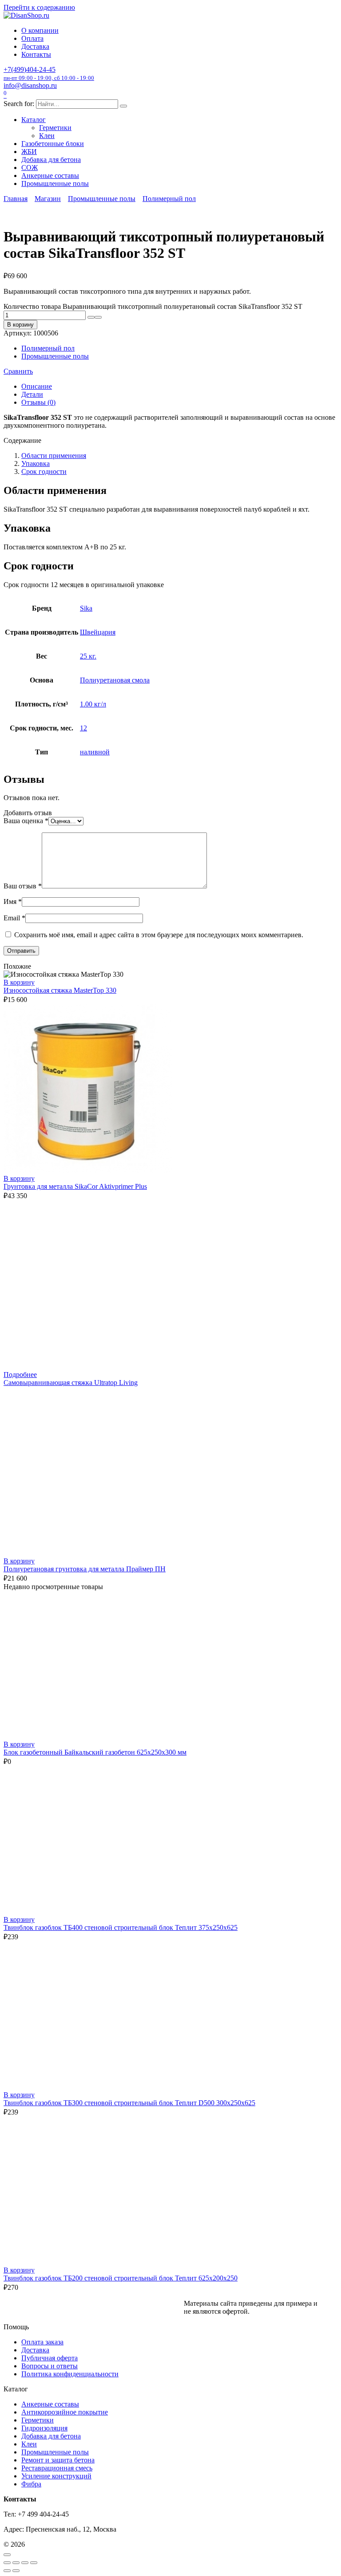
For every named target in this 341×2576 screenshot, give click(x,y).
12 (83, 728)
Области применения (54, 456)
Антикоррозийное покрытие (65, 2412)
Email (14, 918)
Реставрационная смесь (57, 2468)
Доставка (35, 46)
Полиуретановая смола (115, 680)
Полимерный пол (169, 199)
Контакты (36, 54)
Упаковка (36, 464)
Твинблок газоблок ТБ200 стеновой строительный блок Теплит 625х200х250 (121, 2278)
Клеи (47, 136)
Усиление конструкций (56, 2476)
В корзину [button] (19, 982)
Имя (13, 901)
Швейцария (98, 632)
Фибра (31, 2484)
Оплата (32, 38)
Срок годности (44, 471)
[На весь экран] (16, 2563)
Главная (16, 199)
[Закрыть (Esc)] (34, 2563)
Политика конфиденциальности (70, 2374)
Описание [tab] (37, 386)
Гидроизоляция (44, 2428)
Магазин (48, 199)
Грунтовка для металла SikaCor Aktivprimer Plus (75, 1186)
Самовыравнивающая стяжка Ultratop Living (71, 1383)
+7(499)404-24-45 (49, 73)
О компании (40, 30)
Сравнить (18, 371)
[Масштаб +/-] (7, 2563)
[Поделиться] (25, 2563)
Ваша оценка (26, 821)
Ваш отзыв (23, 886)
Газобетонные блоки (53, 144)
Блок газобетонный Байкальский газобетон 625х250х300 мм (95, 1752)
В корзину (20, 325)
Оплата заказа (42, 2342)
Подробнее (20, 1375)
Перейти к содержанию (39, 7)
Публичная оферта (50, 2358)
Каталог (34, 120)
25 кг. (88, 656)
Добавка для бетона (51, 160)
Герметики (55, 128)
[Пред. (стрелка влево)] (7, 2571)
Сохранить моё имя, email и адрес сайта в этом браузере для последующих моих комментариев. (159, 935)
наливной (95, 752)
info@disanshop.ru (30, 85)
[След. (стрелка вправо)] (16, 2571)
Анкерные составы (50, 176)
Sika (86, 608)
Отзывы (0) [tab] (38, 402)
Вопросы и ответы (50, 2366)
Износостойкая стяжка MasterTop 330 (60, 990)
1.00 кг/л (93, 704)
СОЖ (30, 168)
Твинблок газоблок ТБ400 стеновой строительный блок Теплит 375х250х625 (121, 1927)
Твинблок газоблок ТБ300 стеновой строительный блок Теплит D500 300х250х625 (129, 2103)
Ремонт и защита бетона (58, 2460)
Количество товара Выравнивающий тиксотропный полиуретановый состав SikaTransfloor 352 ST (153, 306)
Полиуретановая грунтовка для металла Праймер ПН (85, 1569)
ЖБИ (29, 152)
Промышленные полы (55, 183)
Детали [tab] (32, 394)
